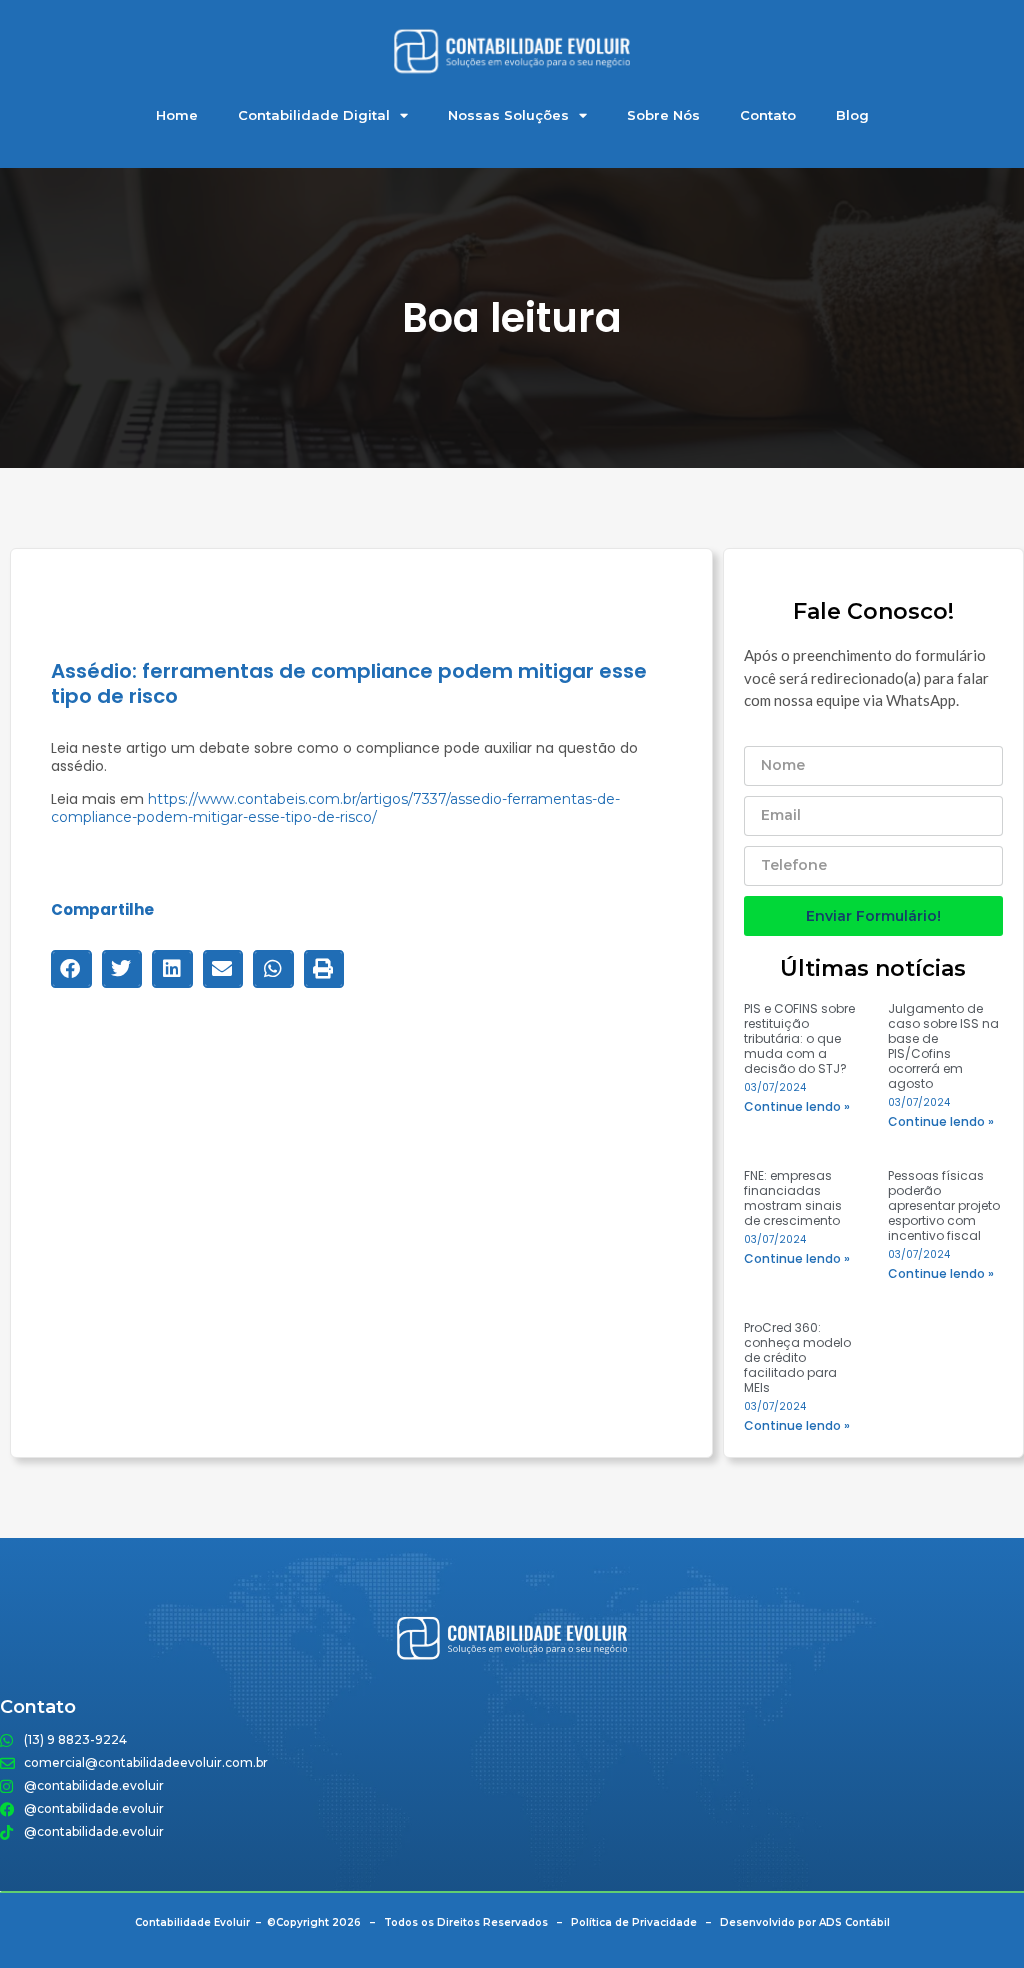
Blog (852, 115)
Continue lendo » (797, 1106)
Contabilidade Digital (314, 115)
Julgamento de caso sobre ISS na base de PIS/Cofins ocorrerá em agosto (943, 1046)
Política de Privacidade (634, 1922)
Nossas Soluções (508, 115)
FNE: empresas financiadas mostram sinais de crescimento (793, 1198)
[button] (71, 969)
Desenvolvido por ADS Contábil (805, 1922)
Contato (768, 115)
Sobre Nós (663, 115)
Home (177, 115)
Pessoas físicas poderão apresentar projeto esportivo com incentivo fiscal (944, 1205)
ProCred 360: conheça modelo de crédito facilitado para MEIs (797, 1357)
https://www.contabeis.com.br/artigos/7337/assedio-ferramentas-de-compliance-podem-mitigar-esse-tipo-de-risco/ (335, 808)
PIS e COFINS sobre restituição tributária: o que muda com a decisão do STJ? (799, 1038)
